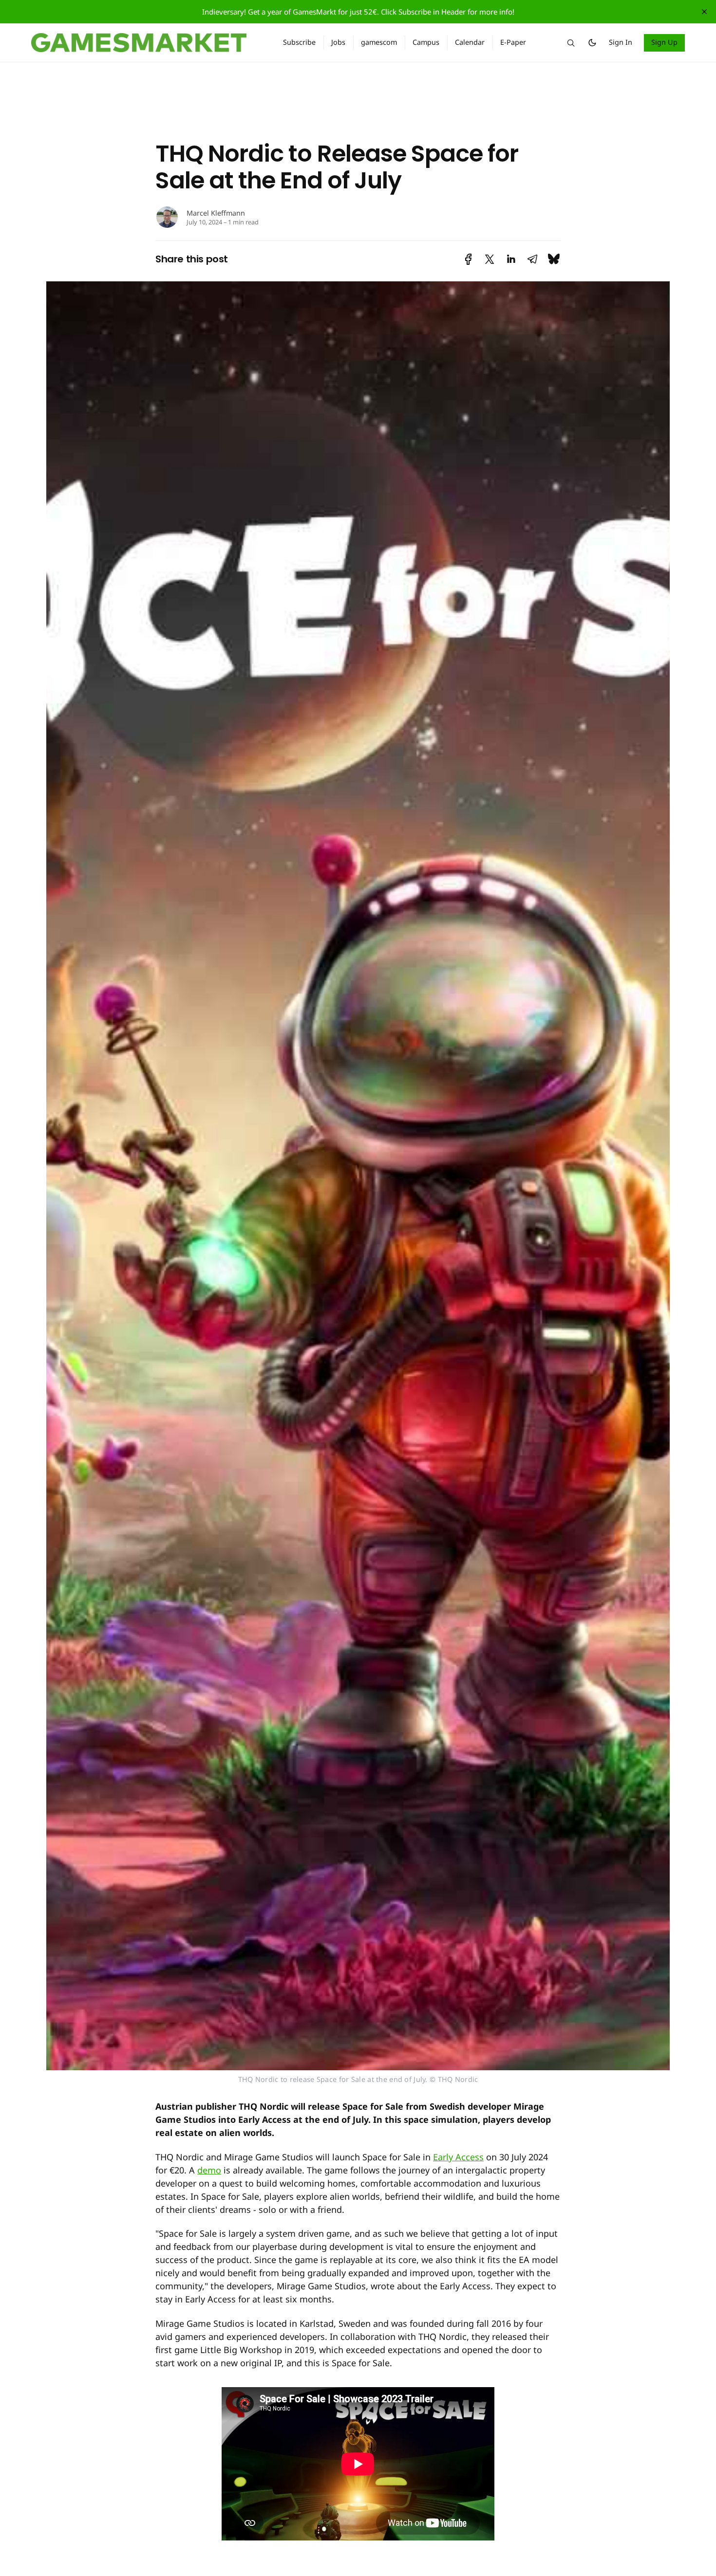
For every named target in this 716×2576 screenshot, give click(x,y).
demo (209, 2170)
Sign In (621, 42)
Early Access (458, 2157)
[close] (704, 12)
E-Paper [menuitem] (513, 42)
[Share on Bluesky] (554, 259)
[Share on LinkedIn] (511, 259)
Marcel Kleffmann (216, 213)
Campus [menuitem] (426, 42)
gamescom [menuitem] (379, 42)
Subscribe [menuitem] (299, 42)
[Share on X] (490, 259)
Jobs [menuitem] (338, 42)
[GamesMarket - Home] (145, 43)
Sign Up (665, 42)
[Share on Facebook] (468, 259)
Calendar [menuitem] (470, 42)
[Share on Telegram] (532, 259)
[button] (571, 43)
